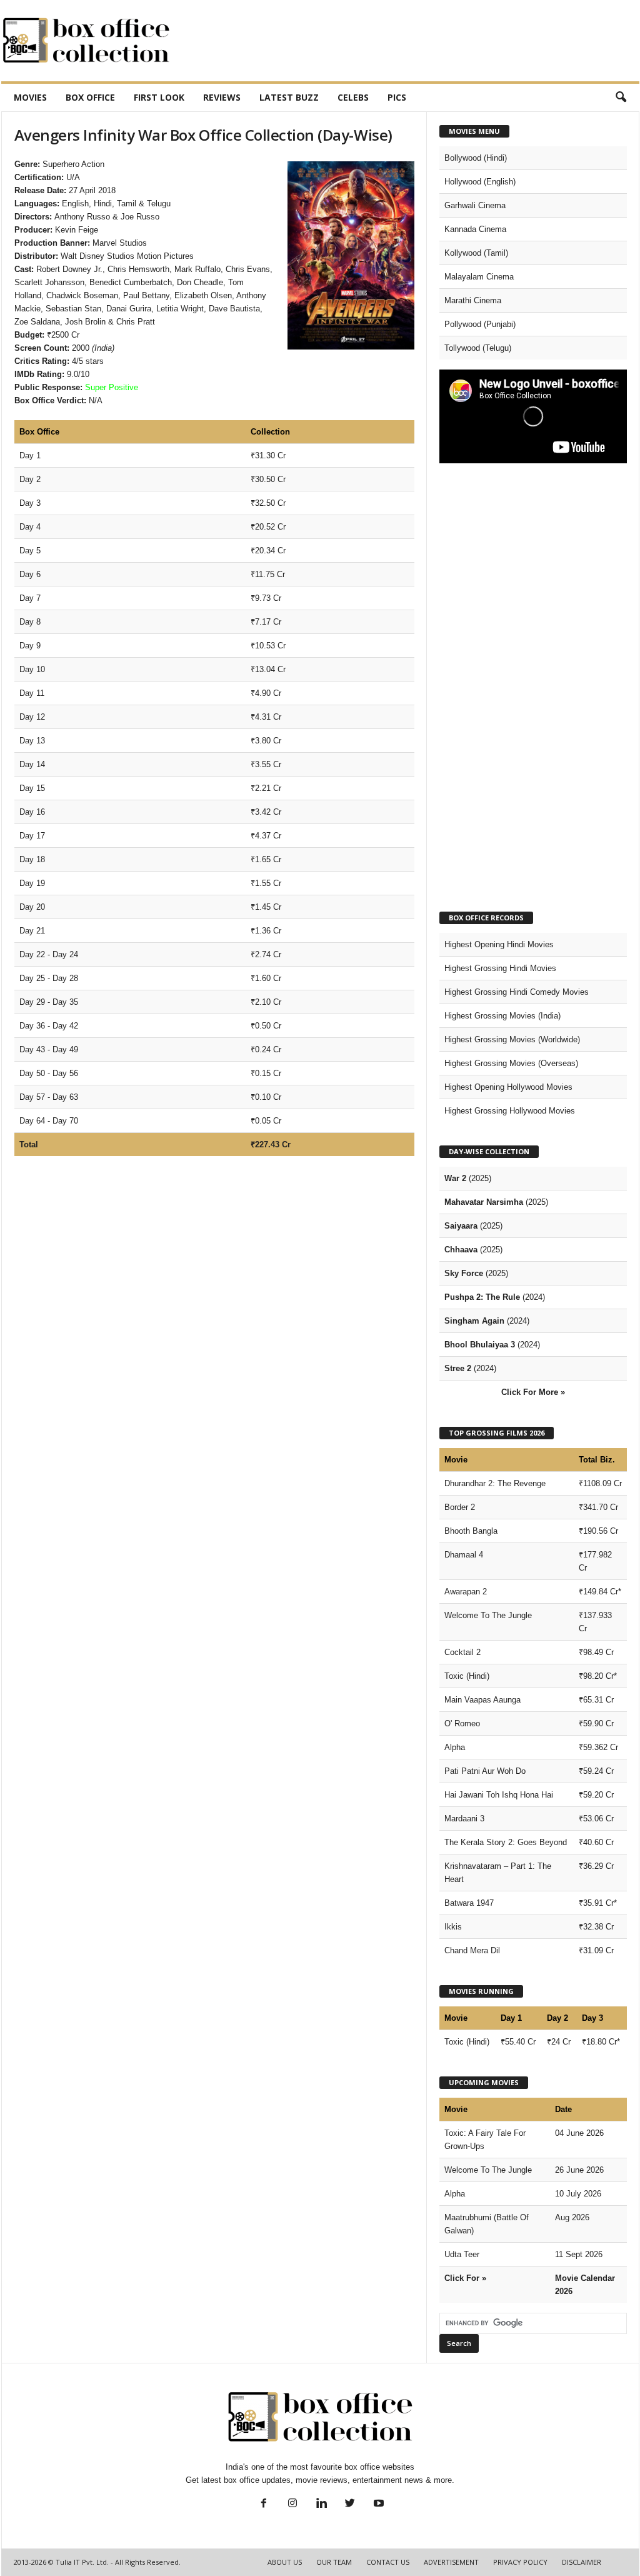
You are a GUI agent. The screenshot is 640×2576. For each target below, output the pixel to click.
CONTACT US (388, 2562)
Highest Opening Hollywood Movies (508, 1087)
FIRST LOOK (159, 97)
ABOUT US (285, 2562)
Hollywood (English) (480, 182)
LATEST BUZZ (289, 97)
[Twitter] (350, 2504)
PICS (397, 97)
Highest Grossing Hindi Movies (500, 968)
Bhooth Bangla (471, 1531)
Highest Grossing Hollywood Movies (510, 1111)
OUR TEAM (334, 2562)
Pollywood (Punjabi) (480, 324)
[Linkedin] (321, 2504)
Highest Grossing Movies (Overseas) (511, 1063)
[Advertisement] (412, 41)
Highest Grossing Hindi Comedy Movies (517, 992)
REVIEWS (222, 97)
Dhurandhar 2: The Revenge (495, 1483)
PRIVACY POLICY (520, 2562)
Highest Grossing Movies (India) (502, 1016)
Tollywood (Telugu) (478, 348)
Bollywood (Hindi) (476, 158)
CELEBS (353, 97)
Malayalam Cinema (479, 277)
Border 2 (460, 1507)
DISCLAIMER (582, 2562)
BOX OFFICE (90, 97)
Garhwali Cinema (475, 205)
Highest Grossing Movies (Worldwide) (512, 1039)
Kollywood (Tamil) (476, 253)
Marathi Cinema (473, 300)
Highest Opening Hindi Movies (499, 944)
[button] (621, 98)
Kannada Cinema (475, 229)
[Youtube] (377, 2504)
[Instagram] (292, 2504)
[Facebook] (264, 2504)
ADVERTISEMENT (451, 2562)
